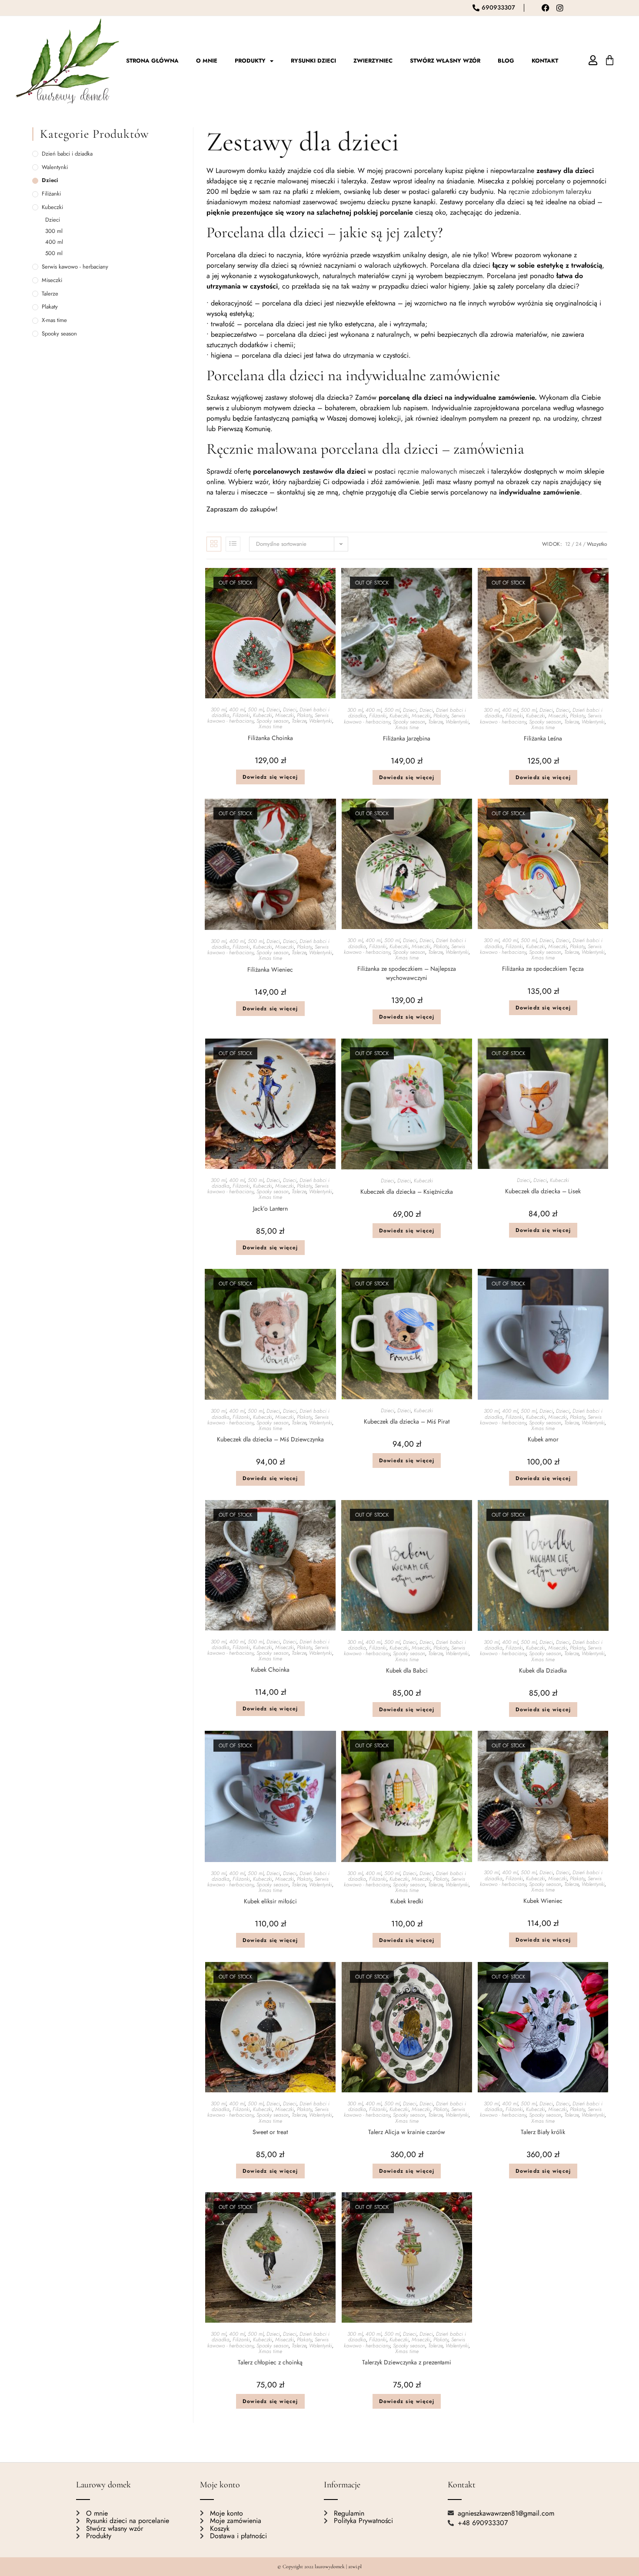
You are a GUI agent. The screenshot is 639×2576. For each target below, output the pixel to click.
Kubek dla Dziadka (543, 1670)
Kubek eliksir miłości (270, 1901)
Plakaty (304, 715)
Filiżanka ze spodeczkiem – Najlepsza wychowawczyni (407, 973)
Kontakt (545, 61)
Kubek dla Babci (407, 1670)
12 (568, 544)
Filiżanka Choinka (270, 738)
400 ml (237, 710)
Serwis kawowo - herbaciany (75, 267)
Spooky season (273, 721)
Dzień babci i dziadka (67, 154)
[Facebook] (546, 8)
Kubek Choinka (270, 1670)
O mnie (207, 61)
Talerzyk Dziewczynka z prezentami (407, 2362)
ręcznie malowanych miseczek (441, 471)
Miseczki (285, 715)
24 (579, 544)
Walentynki (321, 721)
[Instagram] (560, 8)
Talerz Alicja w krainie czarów (407, 2132)
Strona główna (152, 61)
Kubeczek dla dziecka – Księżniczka (407, 1192)
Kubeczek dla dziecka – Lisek (543, 1191)
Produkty (250, 61)
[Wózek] (610, 60)
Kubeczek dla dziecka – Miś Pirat (407, 1421)
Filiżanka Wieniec (270, 969)
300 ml (218, 710)
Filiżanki (241, 715)
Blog (506, 61)
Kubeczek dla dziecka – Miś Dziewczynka (270, 1439)
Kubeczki (263, 715)
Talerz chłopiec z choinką (270, 2362)
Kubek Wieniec (543, 1901)
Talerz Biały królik (543, 2132)
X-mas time (270, 727)
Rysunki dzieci (313, 61)
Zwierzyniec (373, 61)
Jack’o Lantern (270, 1208)
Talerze (299, 721)
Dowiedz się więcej (270, 777)
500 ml (256, 710)
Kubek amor (543, 1439)
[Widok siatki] (214, 544)
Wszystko (597, 544)
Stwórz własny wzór (445, 61)
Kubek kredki (407, 1901)
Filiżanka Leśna (543, 738)
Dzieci (273, 710)
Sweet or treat (270, 2132)
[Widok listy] (233, 544)
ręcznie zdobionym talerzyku (550, 191)
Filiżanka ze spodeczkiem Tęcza (543, 969)
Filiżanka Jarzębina (407, 738)
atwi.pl (355, 2566)
